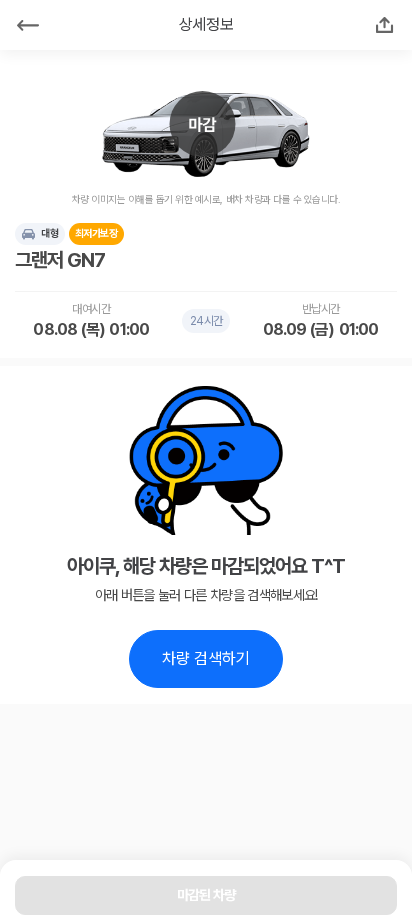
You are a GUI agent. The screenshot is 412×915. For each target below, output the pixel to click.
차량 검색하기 (206, 658)
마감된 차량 (206, 895)
